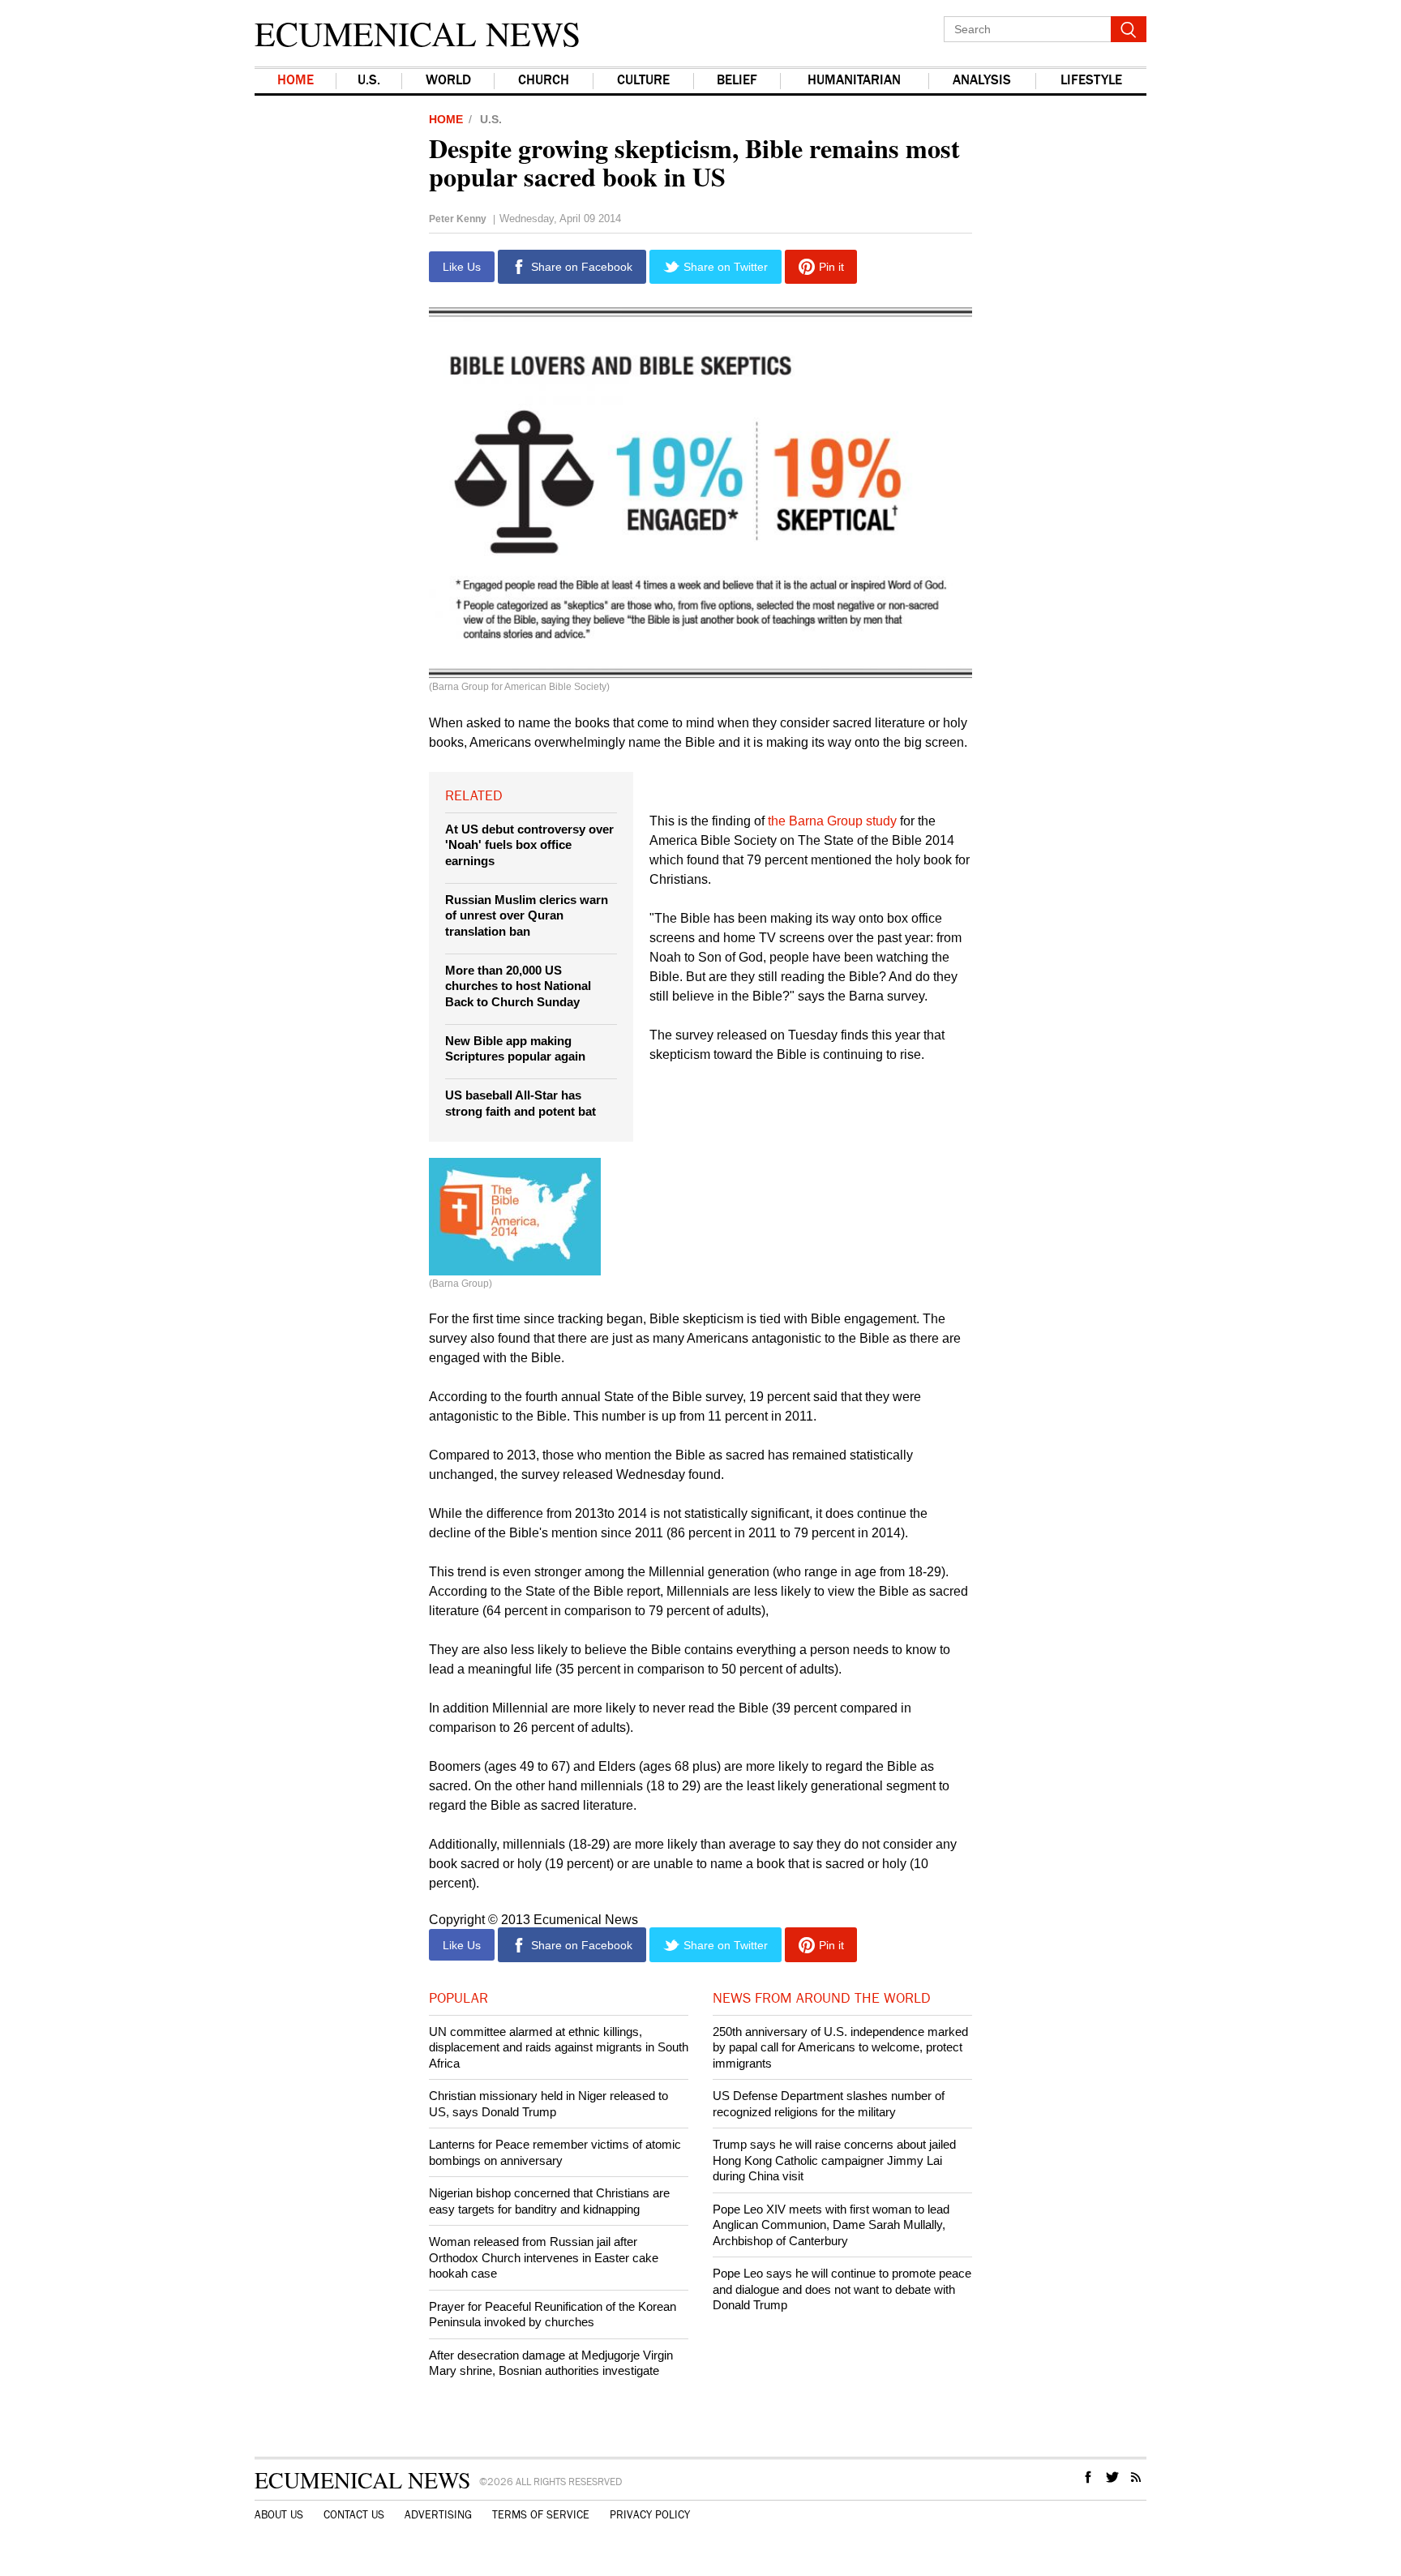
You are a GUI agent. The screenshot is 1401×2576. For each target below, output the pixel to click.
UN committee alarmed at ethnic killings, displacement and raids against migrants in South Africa (559, 2047)
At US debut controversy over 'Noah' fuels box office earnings (529, 845)
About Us (279, 2515)
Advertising (438, 2515)
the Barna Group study (832, 821)
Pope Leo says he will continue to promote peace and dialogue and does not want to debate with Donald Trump (842, 2289)
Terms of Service (541, 2515)
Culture (643, 81)
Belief (737, 81)
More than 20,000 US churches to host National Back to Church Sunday (518, 986)
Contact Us (354, 2515)
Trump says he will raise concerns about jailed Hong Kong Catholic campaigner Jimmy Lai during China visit (834, 2160)
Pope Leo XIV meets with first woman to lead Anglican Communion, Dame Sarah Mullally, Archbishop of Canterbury (831, 2225)
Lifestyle (1091, 81)
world (448, 81)
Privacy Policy (650, 2515)
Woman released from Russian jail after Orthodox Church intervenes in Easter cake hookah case (544, 2257)
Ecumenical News (418, 33)
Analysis (982, 81)
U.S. (369, 81)
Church (544, 81)
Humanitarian (854, 81)
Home (296, 81)
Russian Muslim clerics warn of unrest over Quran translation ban (527, 915)
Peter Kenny (458, 219)
